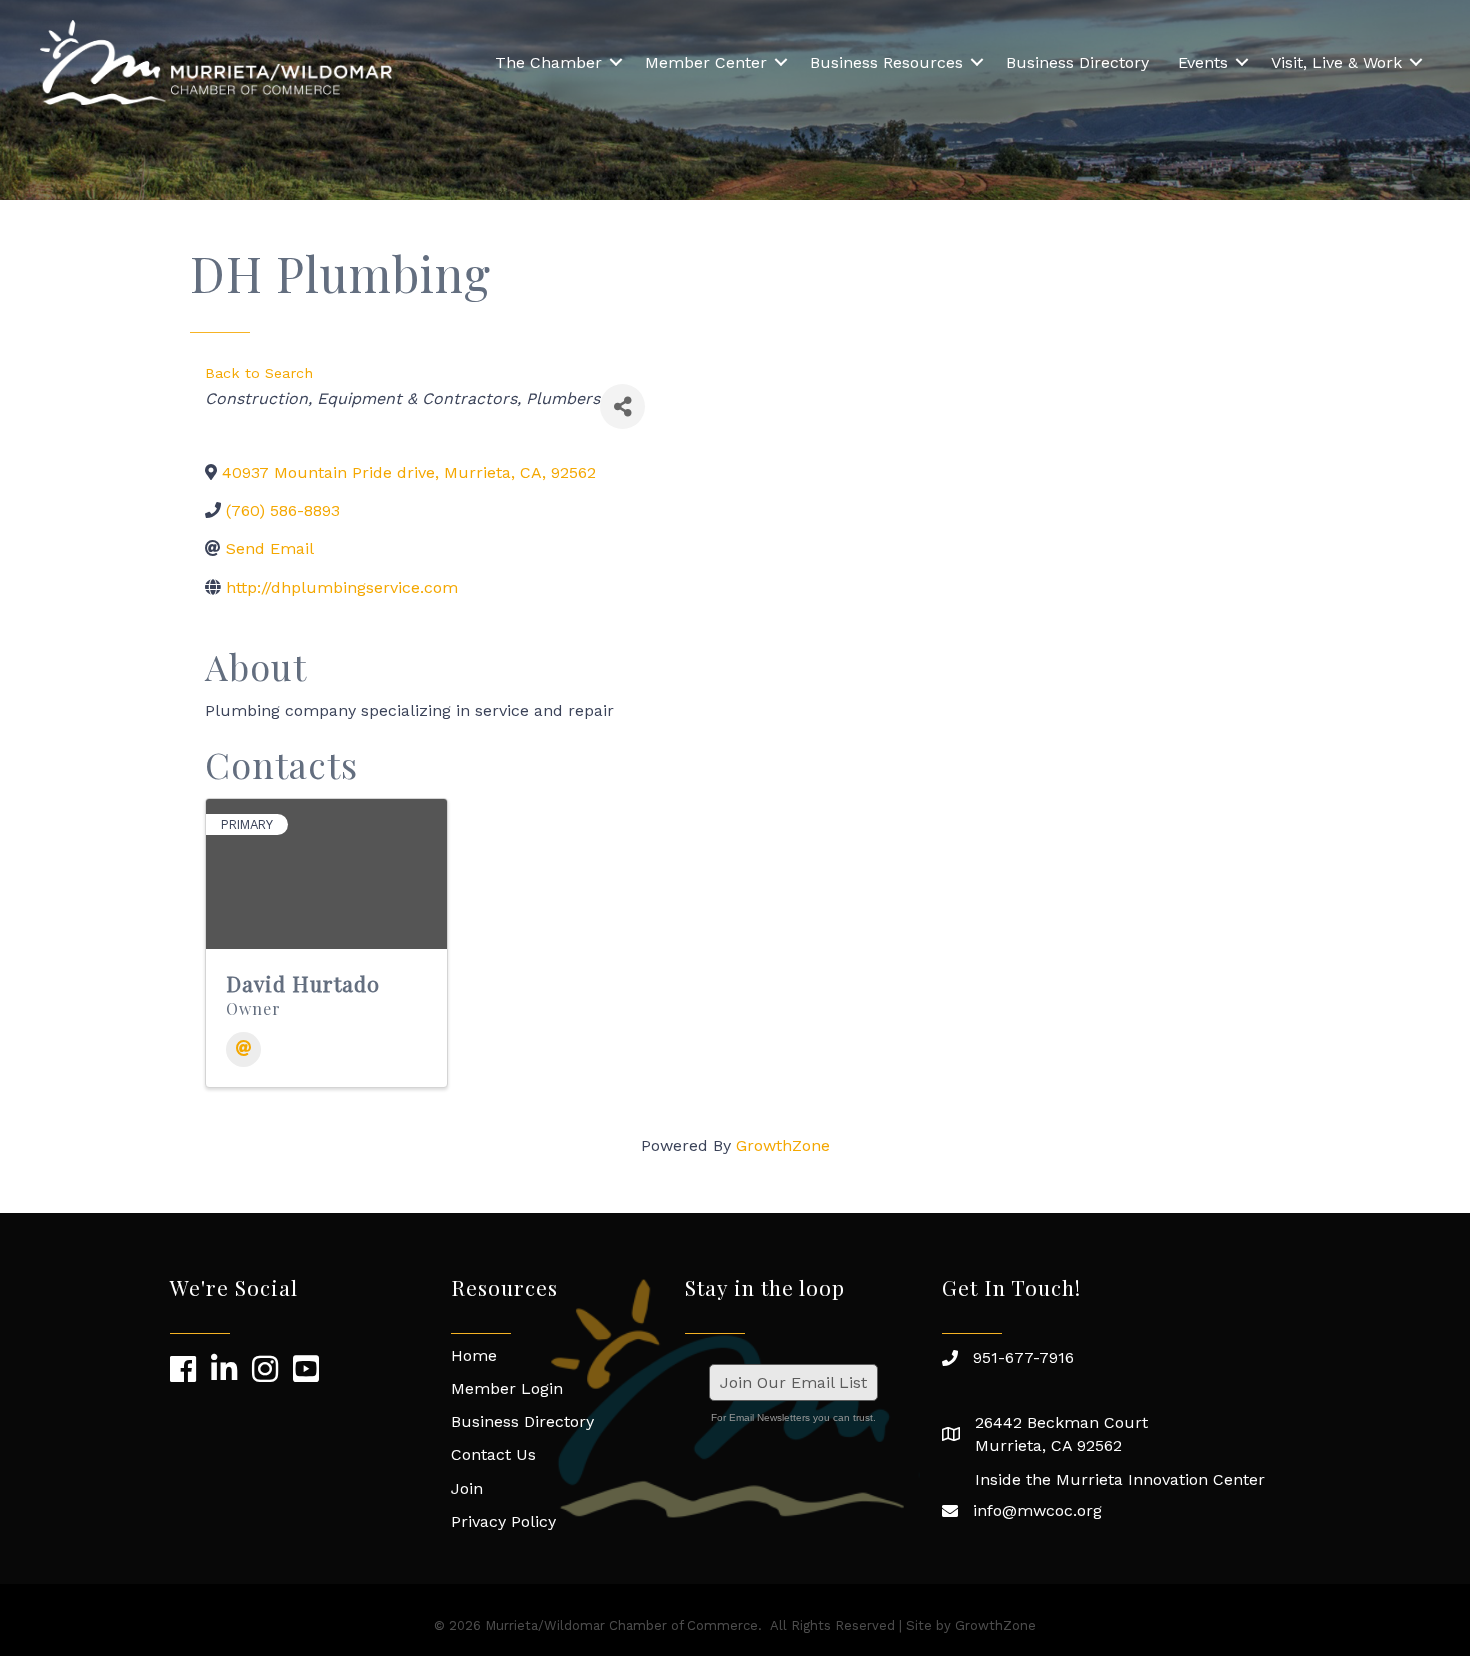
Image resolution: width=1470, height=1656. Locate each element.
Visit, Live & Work (1336, 62)
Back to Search (259, 373)
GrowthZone (783, 1145)
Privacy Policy (503, 1521)
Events (1203, 62)
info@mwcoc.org (1037, 1510)
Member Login (507, 1388)
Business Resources (886, 62)
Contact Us (493, 1454)
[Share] (622, 406)
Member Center (706, 62)
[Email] (243, 1049)
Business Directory (1077, 62)
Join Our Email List (793, 1382)
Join (467, 1488)
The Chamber (548, 62)
